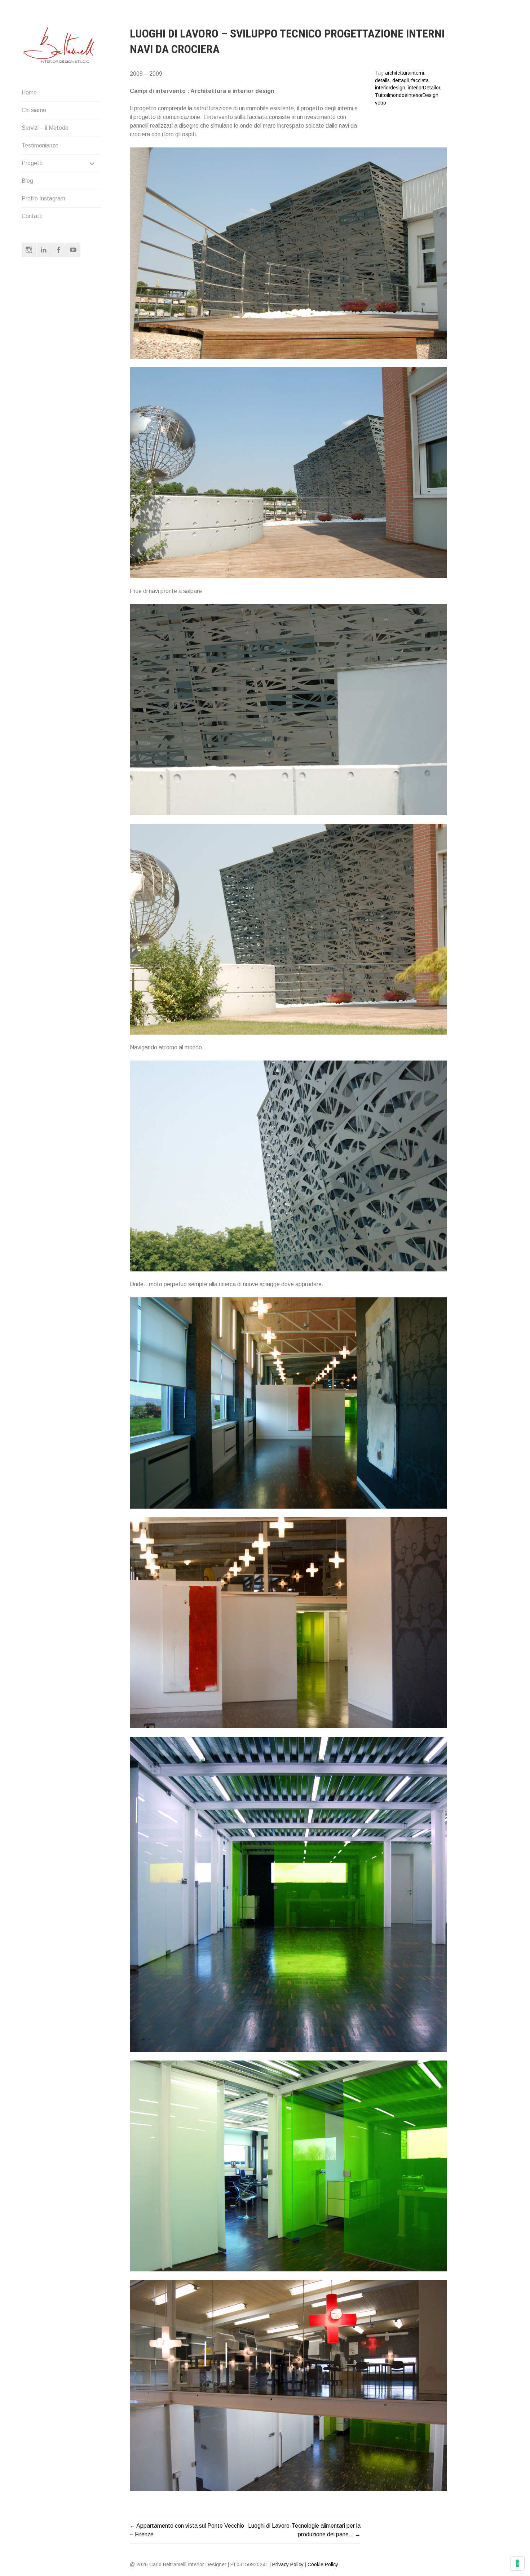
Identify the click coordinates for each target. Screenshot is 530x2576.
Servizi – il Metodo (45, 128)
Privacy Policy (288, 2564)
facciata (420, 81)
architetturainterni (405, 73)
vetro (381, 103)
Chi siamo (34, 110)
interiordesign (390, 88)
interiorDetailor (424, 88)
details (382, 81)
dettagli (401, 81)
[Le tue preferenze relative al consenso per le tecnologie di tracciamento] (517, 2563)
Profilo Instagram (43, 198)
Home (29, 92)
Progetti (32, 163)
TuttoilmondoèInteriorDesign (407, 95)
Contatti (32, 216)
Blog (27, 181)
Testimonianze (40, 145)
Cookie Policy (323, 2564)
